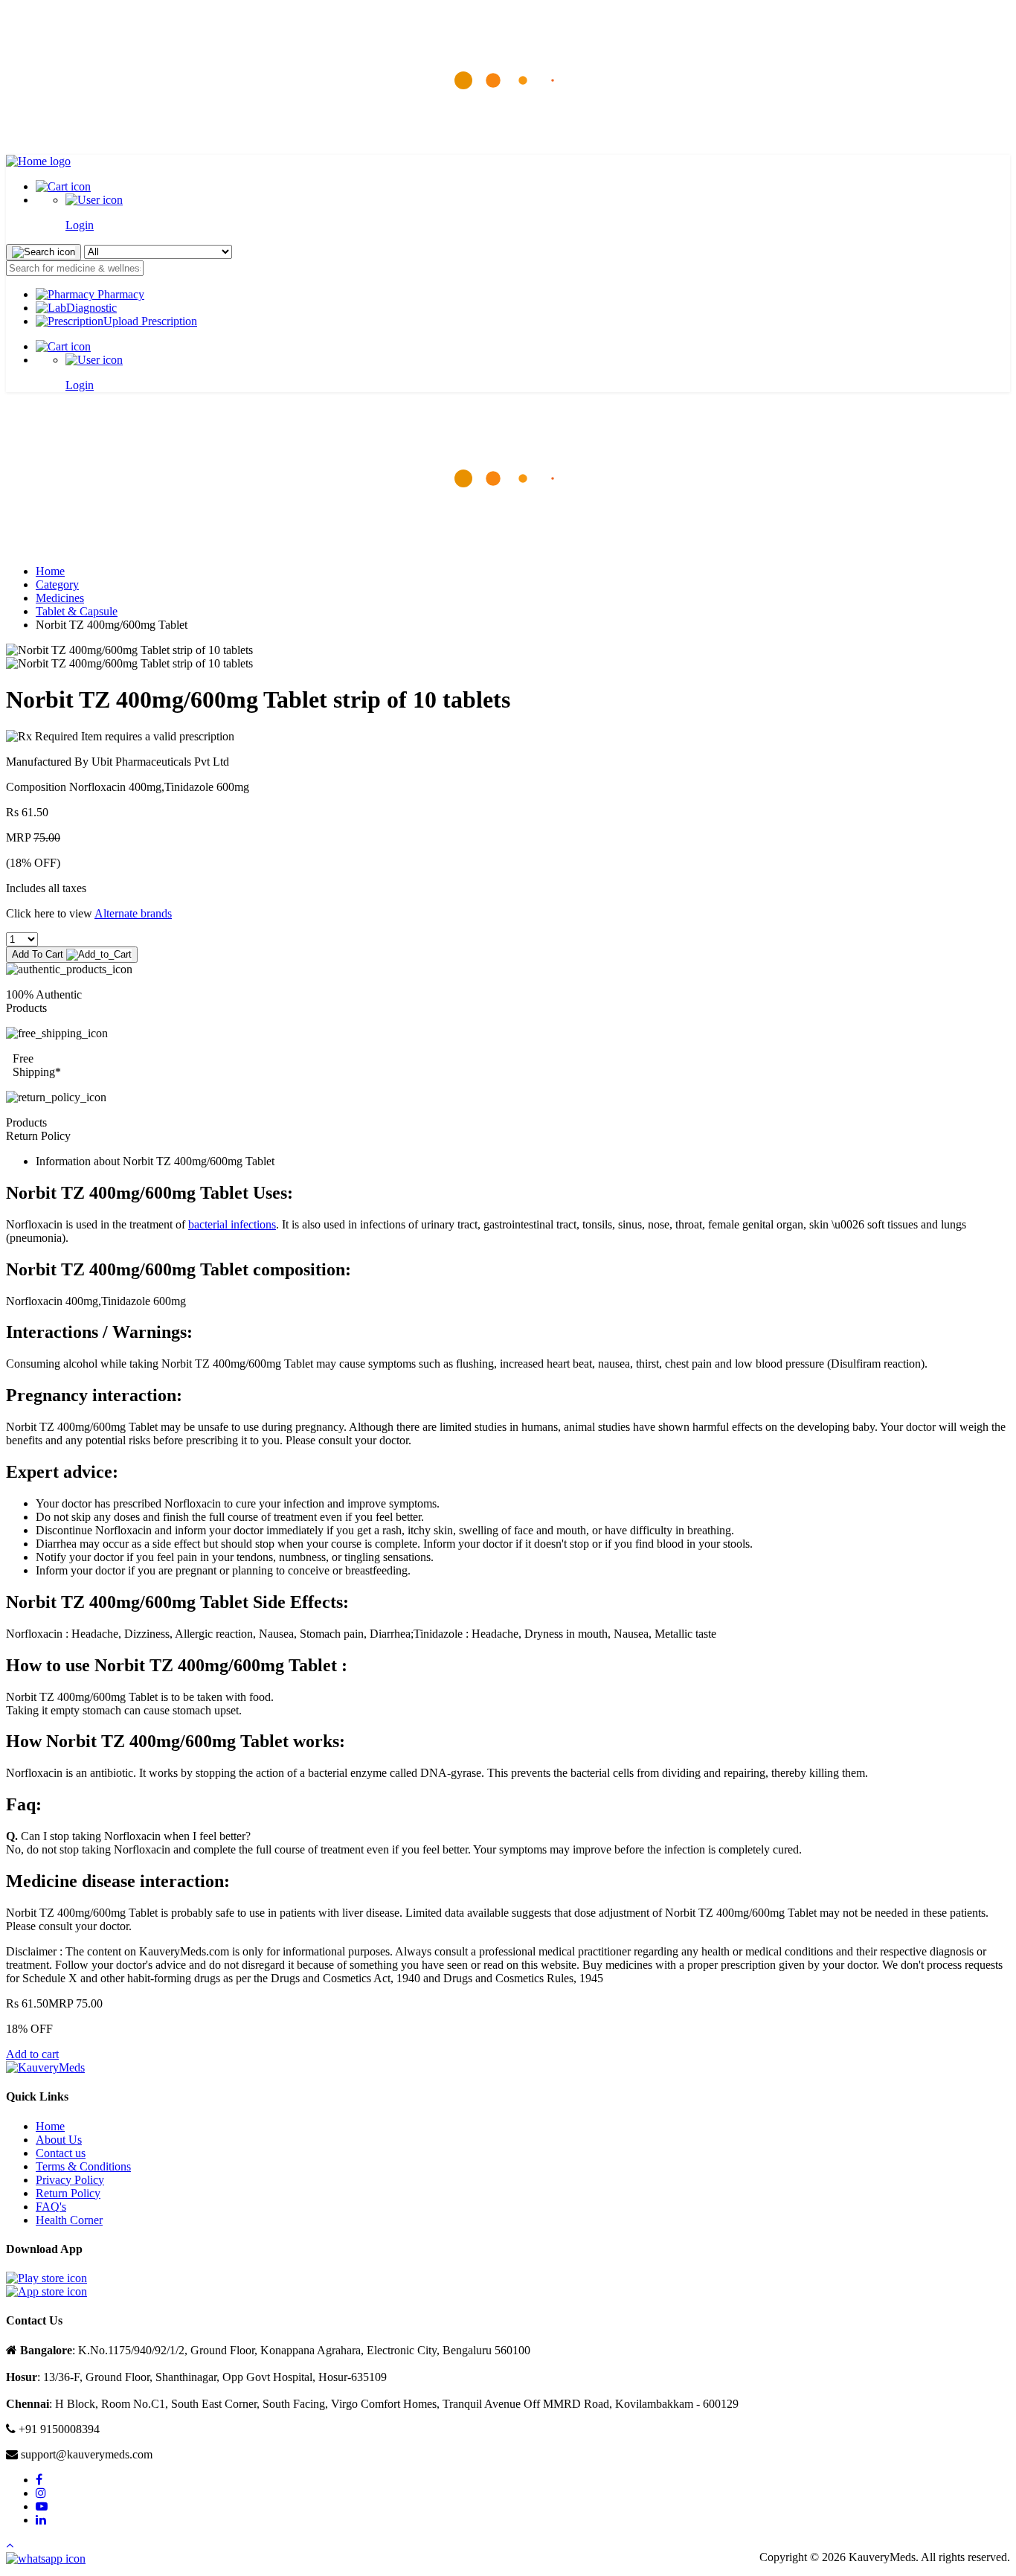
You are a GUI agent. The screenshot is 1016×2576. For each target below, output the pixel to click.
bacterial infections (232, 1224)
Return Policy (68, 2193)
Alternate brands (133, 913)
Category (57, 584)
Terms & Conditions (83, 2166)
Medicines (60, 598)
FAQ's (51, 2207)
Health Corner (69, 2220)
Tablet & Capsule (77, 611)
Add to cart (32, 2054)
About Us (59, 2140)
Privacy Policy (70, 2180)
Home (50, 571)
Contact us (61, 2153)
